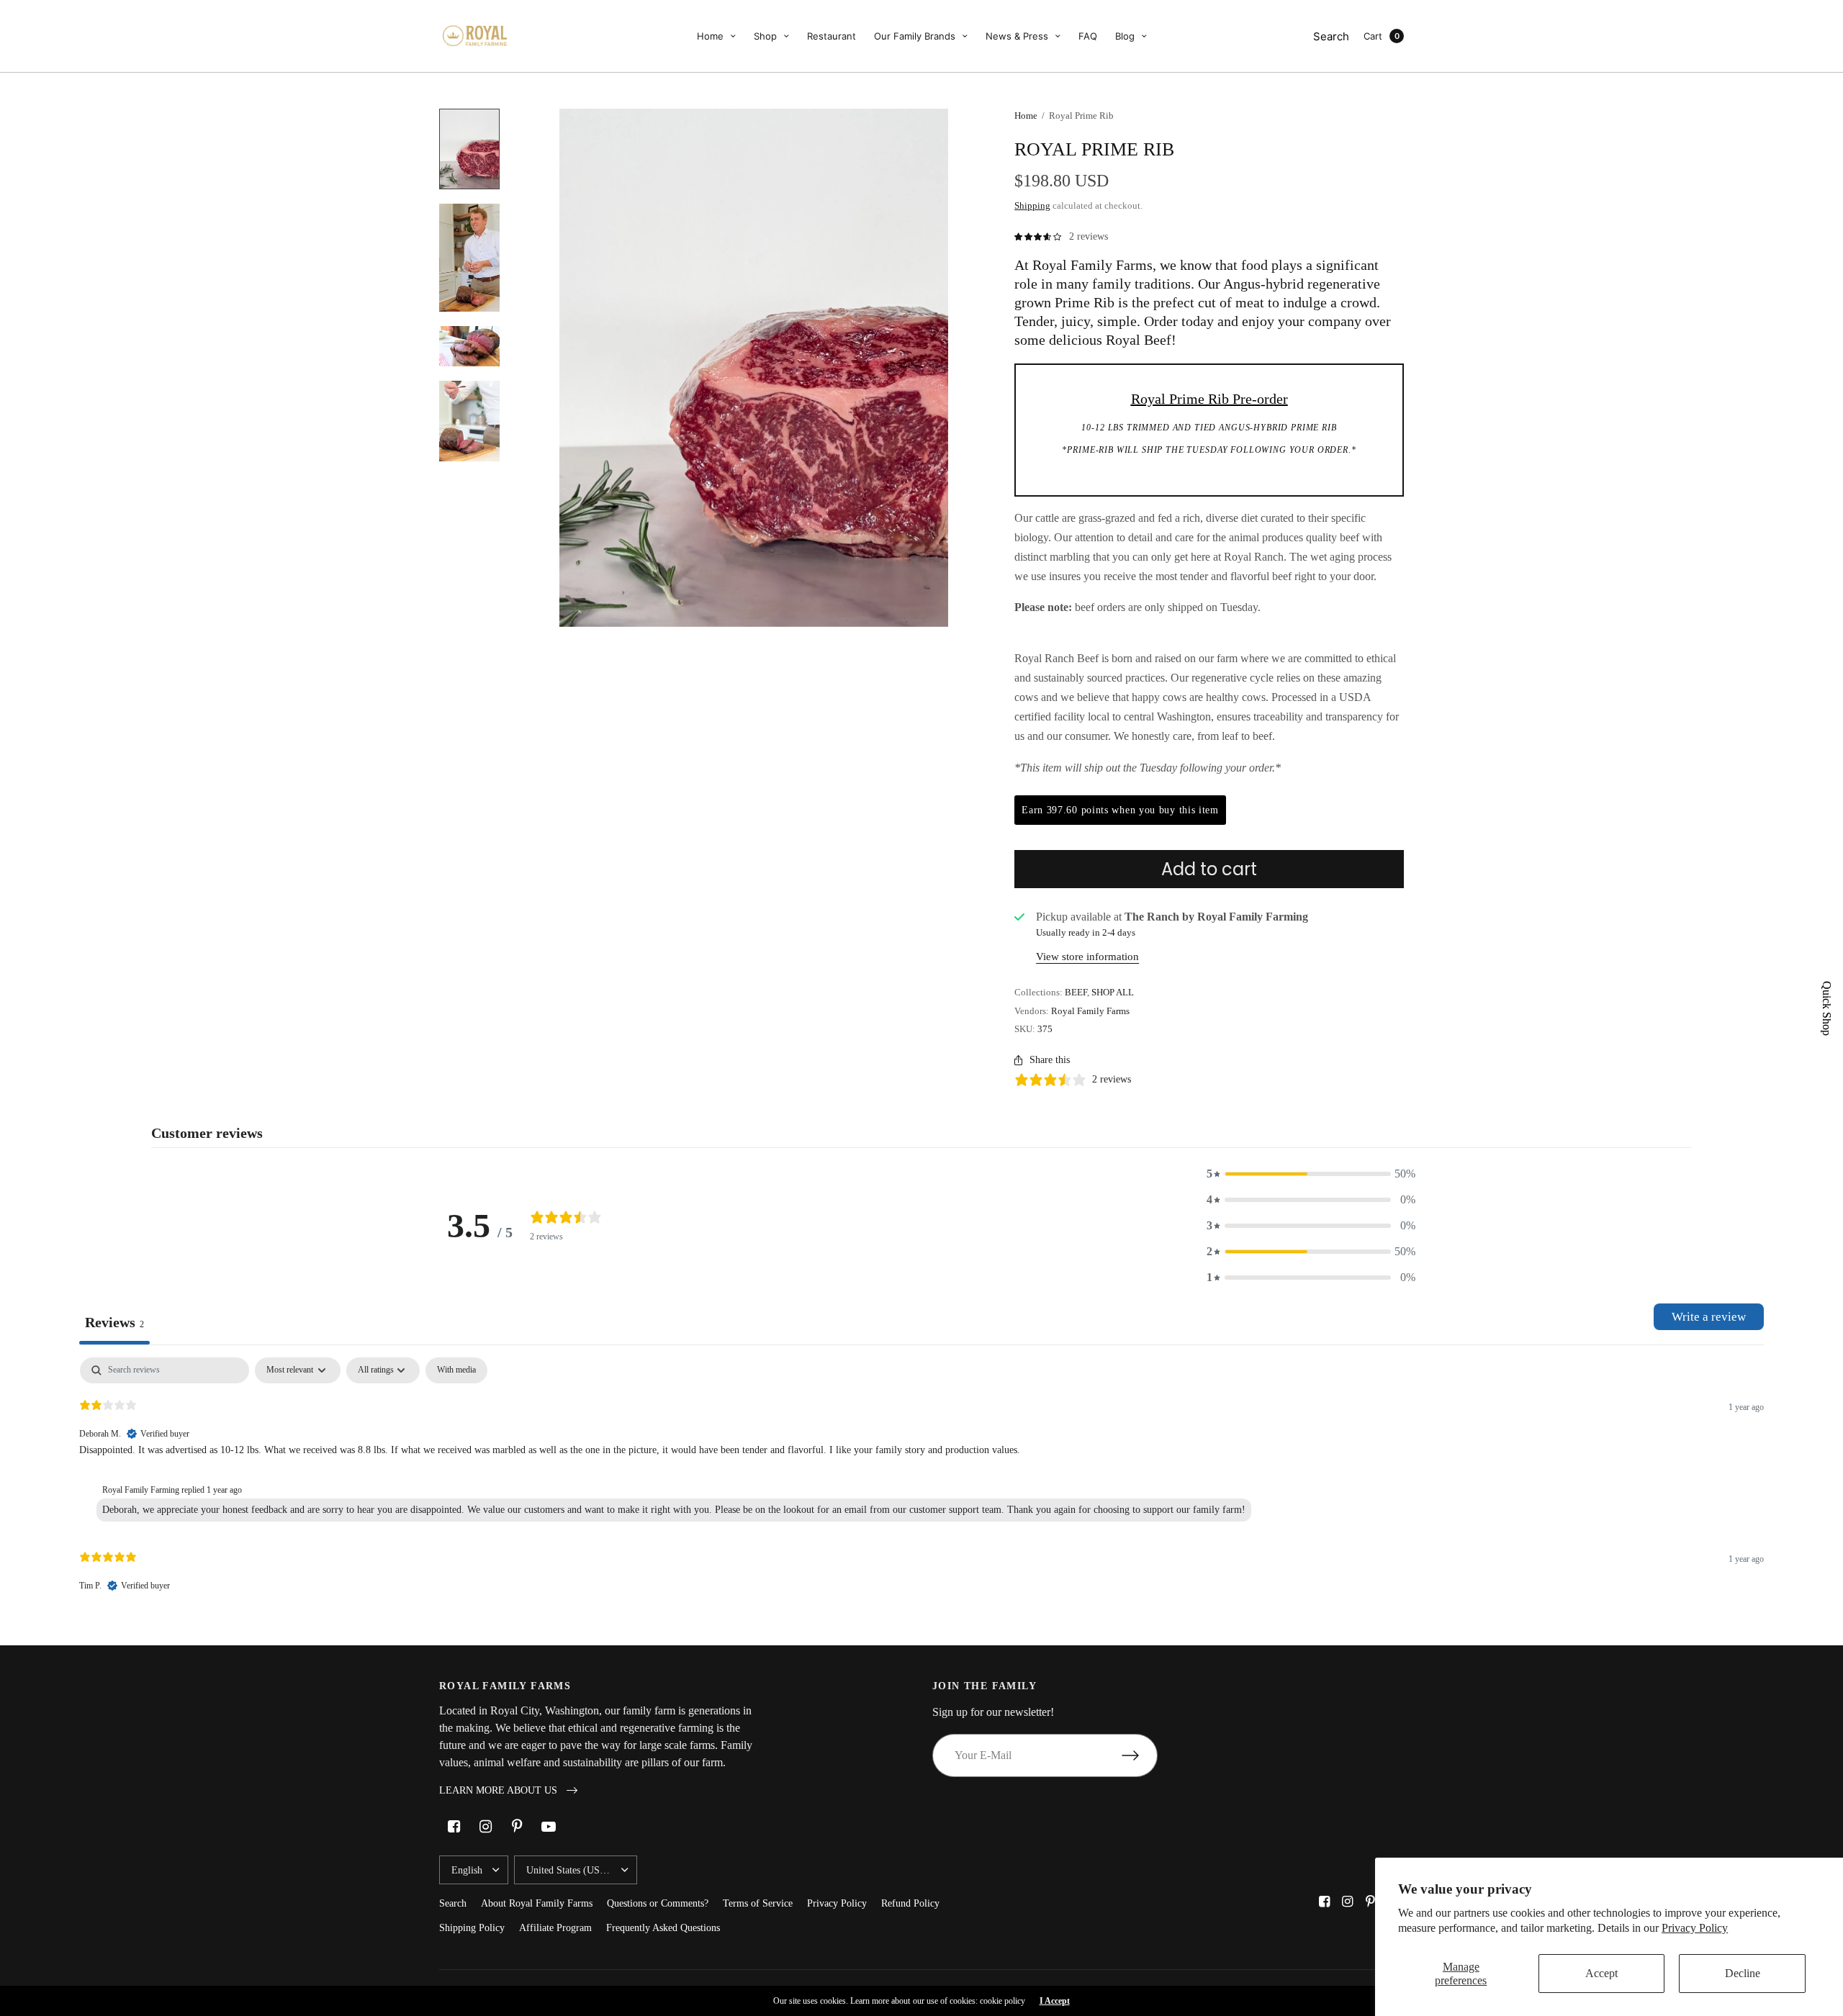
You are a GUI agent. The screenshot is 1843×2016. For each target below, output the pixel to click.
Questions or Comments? (658, 1903)
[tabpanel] (921, 1487)
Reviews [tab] (114, 1322)
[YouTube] (549, 1827)
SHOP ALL (1113, 992)
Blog (1125, 36)
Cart (1373, 36)
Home (710, 36)
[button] (1311, 1174)
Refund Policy (910, 1903)
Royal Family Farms (1090, 1011)
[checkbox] (456, 1370)
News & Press (1017, 36)
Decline (1743, 1973)
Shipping (1032, 205)
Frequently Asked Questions (663, 1928)
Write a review (1709, 1317)
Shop (765, 36)
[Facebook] (454, 1827)
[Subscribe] (1140, 1755)
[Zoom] (754, 368)
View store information (1087, 957)
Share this (1050, 1060)
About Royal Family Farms (537, 1903)
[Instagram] (485, 1827)
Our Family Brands (915, 36)
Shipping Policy (472, 1928)
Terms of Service (758, 1903)
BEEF (1076, 992)
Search (1331, 36)
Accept (1601, 1973)
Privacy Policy (1695, 1928)
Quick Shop (1826, 1008)
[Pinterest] (517, 1827)
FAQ (1088, 36)
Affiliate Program (555, 1928)
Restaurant (832, 36)
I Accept (1055, 2001)
